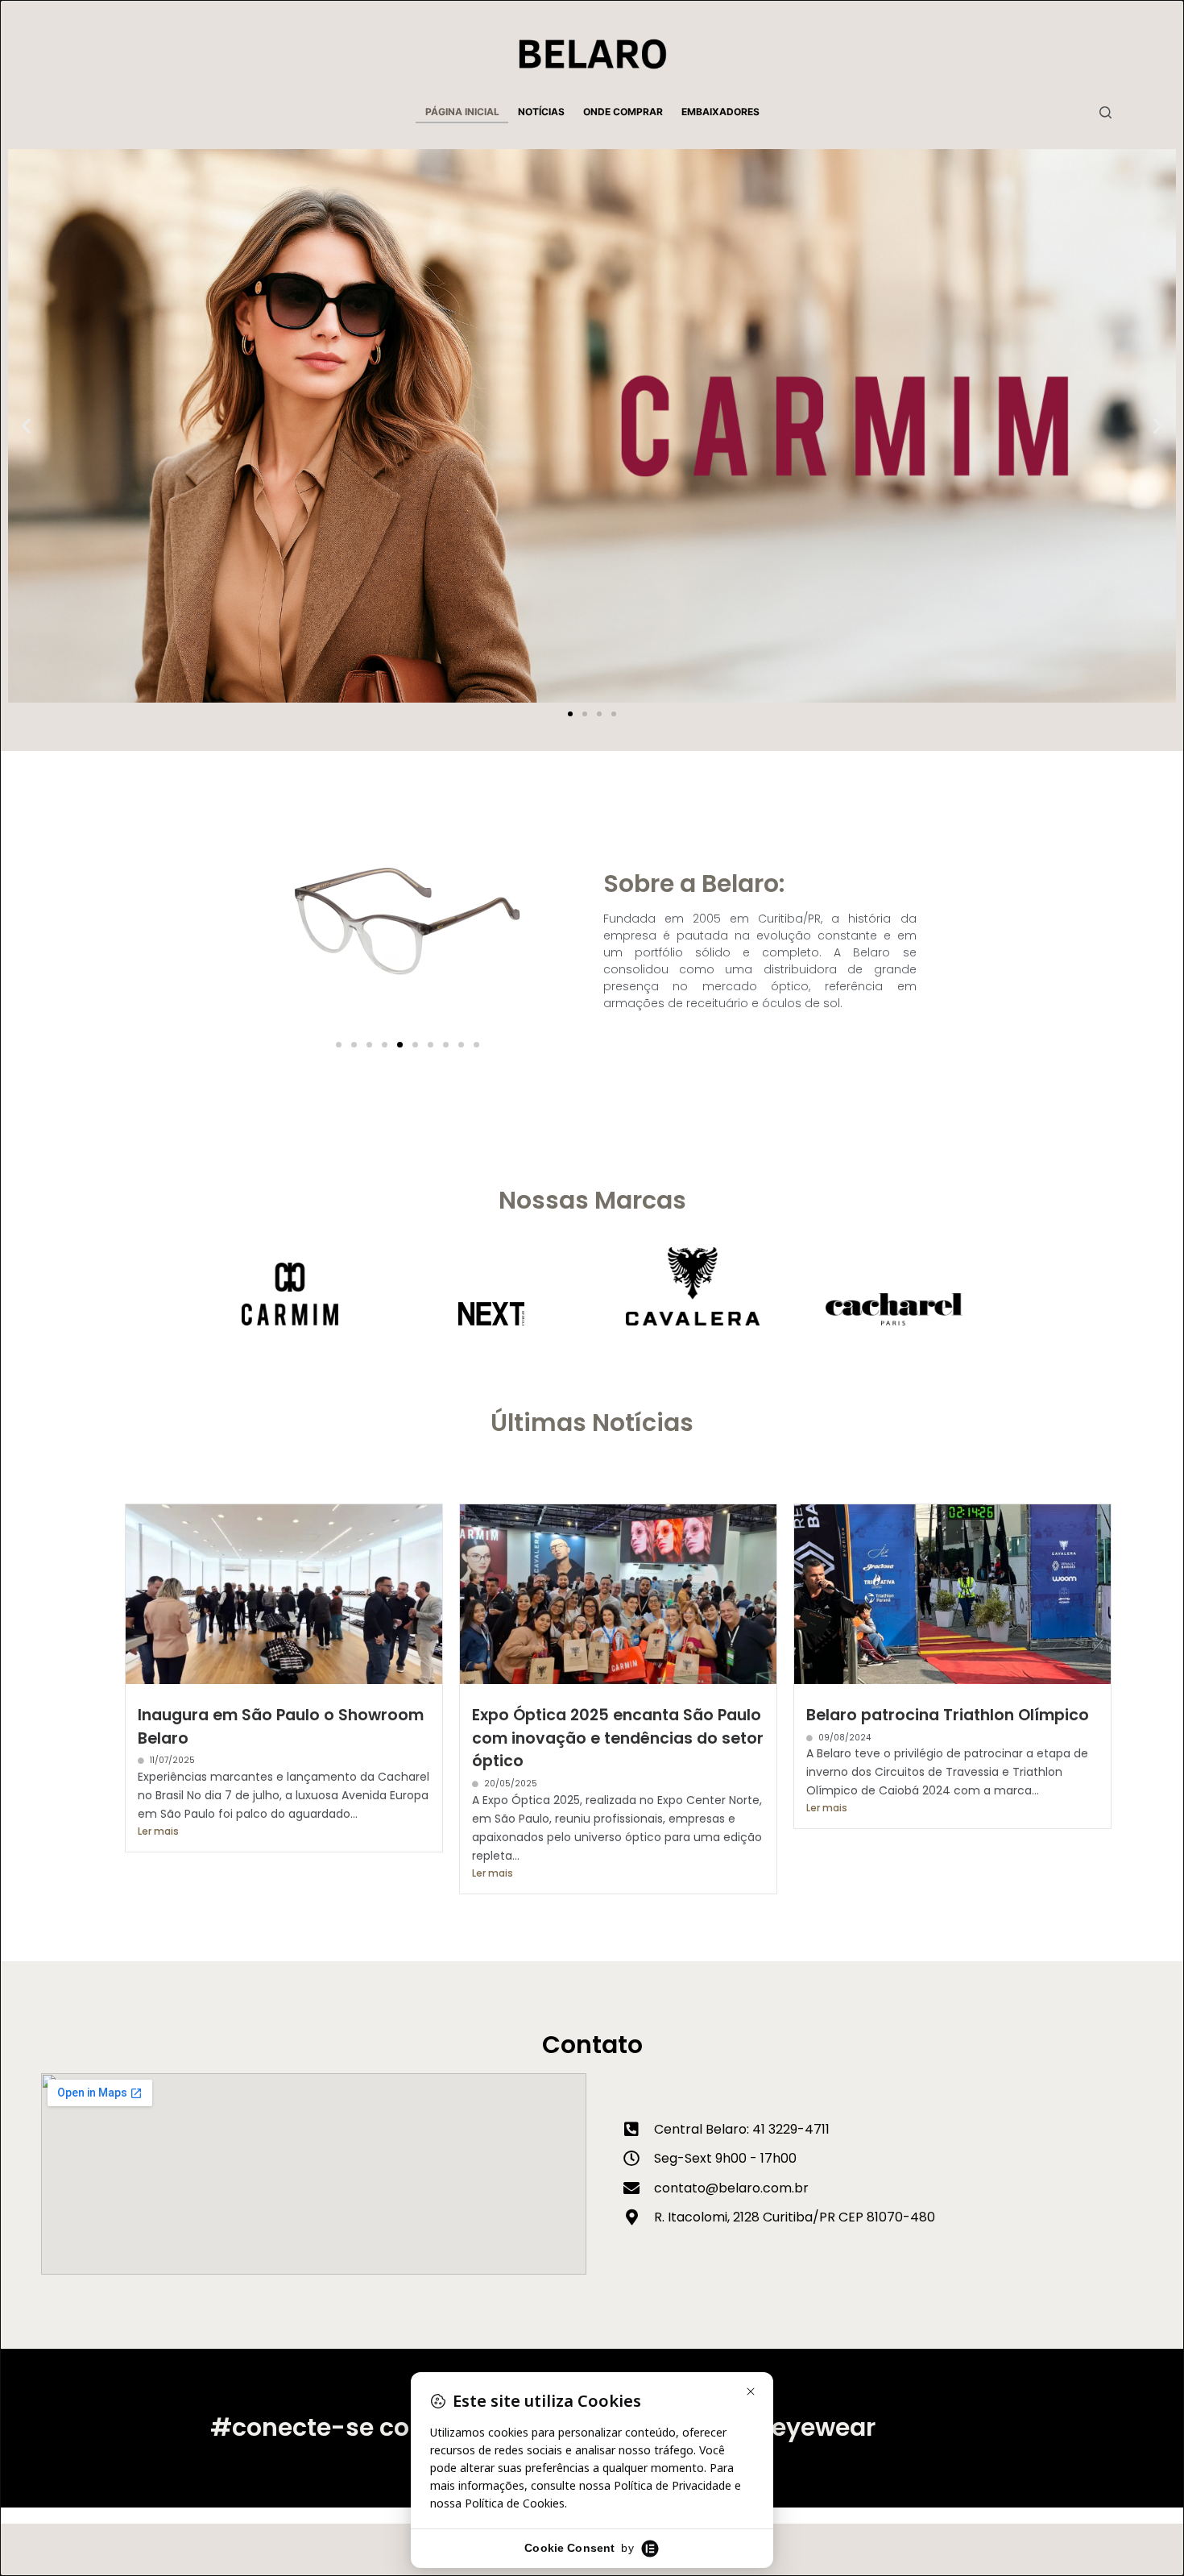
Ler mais (158, 1831)
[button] (26, 426)
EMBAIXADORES (720, 112)
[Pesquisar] (1105, 112)
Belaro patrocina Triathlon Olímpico (948, 1715)
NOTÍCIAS (541, 112)
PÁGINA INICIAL (462, 112)
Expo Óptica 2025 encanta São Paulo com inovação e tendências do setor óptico (618, 1738)
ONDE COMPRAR (623, 112)
